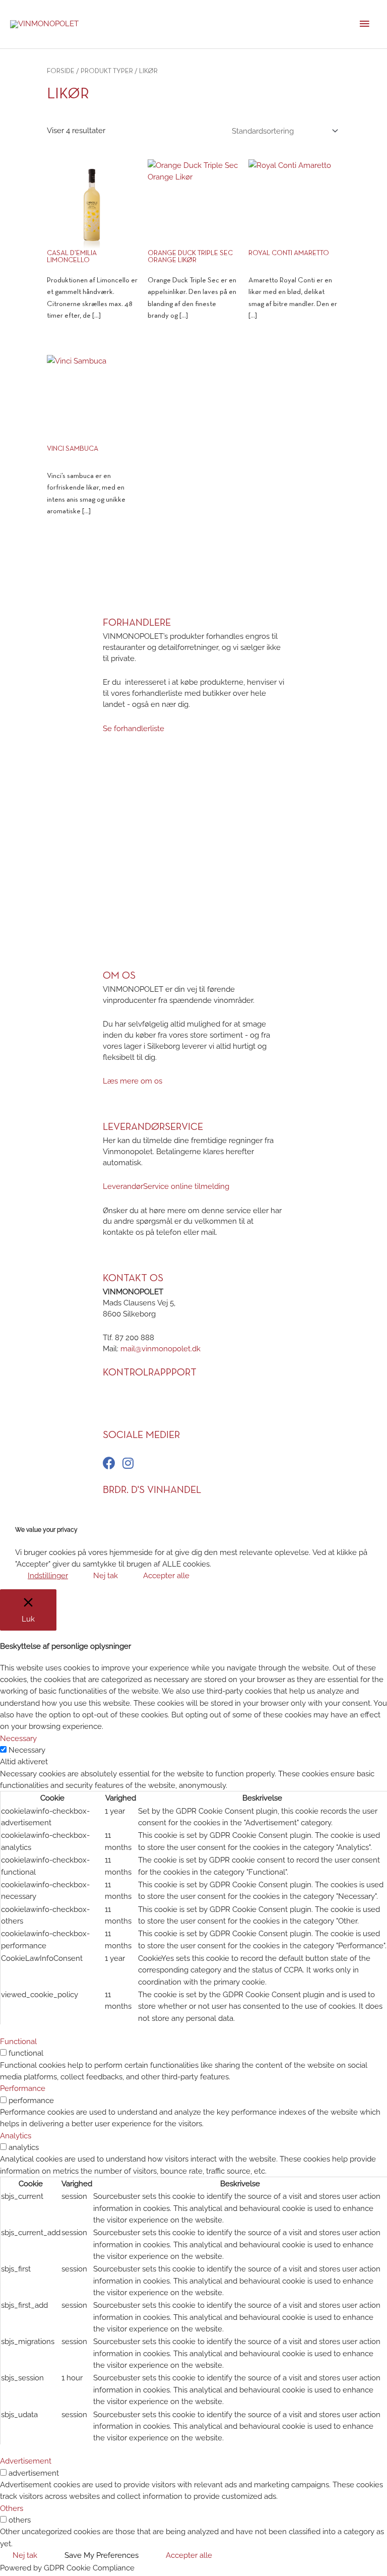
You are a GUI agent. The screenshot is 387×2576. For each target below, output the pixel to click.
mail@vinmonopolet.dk (160, 1349)
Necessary (27, 1750)
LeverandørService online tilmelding (166, 1186)
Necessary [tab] (18, 1738)
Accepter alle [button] (166, 1575)
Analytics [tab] (16, 2136)
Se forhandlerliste (134, 728)
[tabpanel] (193, 1896)
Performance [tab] (23, 2088)
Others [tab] (12, 2508)
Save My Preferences (102, 2555)
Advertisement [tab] (26, 2461)
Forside (61, 71)
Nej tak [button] (106, 1575)
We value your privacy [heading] (46, 1530)
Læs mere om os (133, 1081)
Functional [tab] (18, 2041)
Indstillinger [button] (48, 1575)
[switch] (3, 2052)
